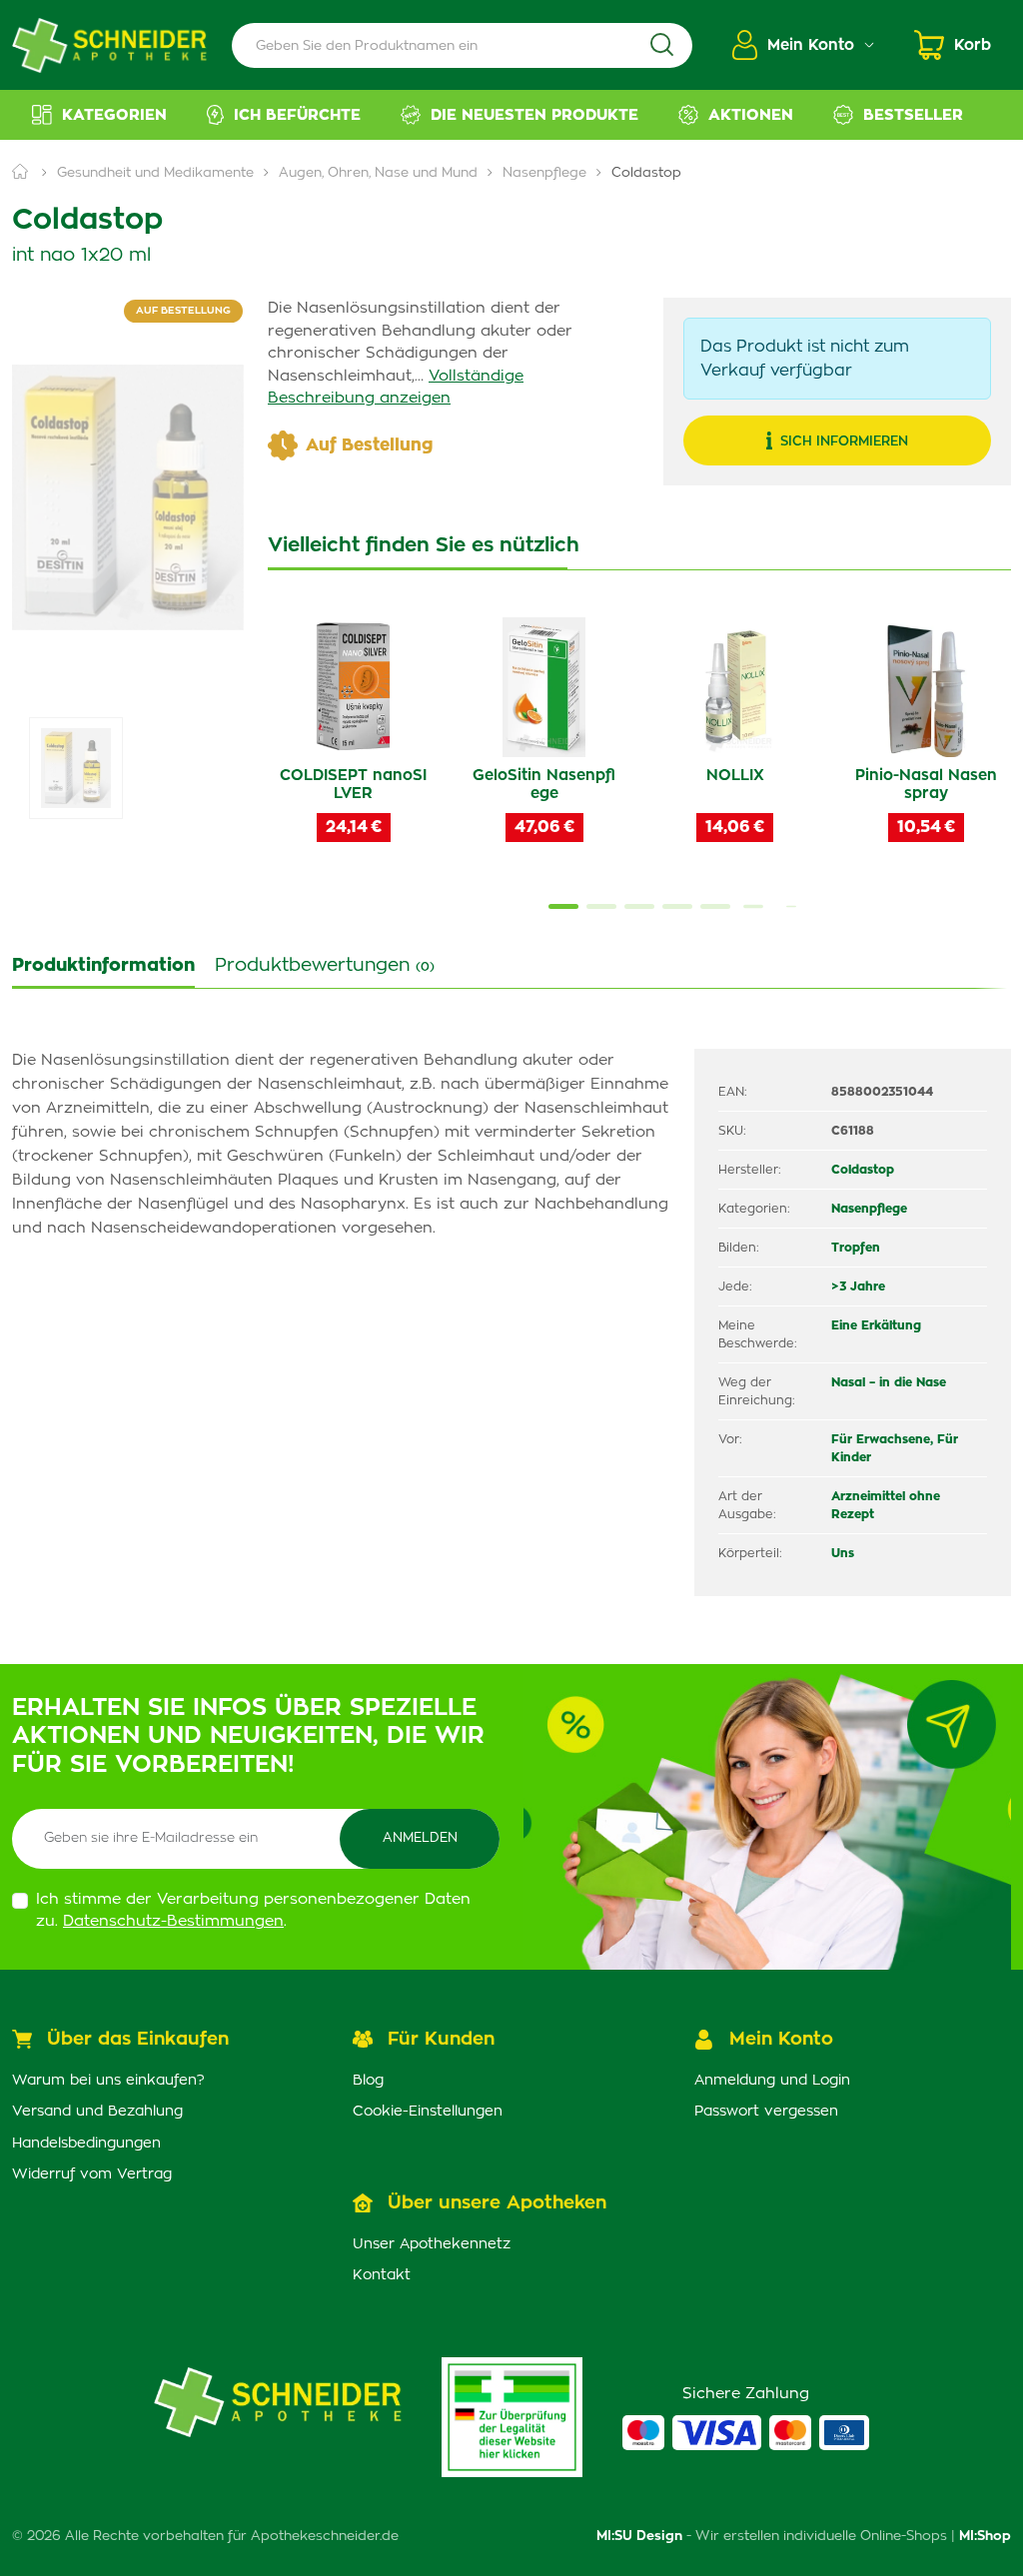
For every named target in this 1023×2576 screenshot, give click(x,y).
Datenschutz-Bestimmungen (173, 1921)
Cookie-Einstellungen (428, 2112)
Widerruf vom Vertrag (92, 2174)
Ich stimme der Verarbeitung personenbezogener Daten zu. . (253, 1911)
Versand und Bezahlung (97, 2112)
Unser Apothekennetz (432, 2244)
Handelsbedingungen (86, 2144)
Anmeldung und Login (772, 2081)
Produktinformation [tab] (103, 966)
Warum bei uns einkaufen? (108, 2081)
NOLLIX (735, 776)
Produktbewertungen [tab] (325, 966)
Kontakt (382, 2275)
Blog (368, 2081)
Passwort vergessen (766, 2112)
